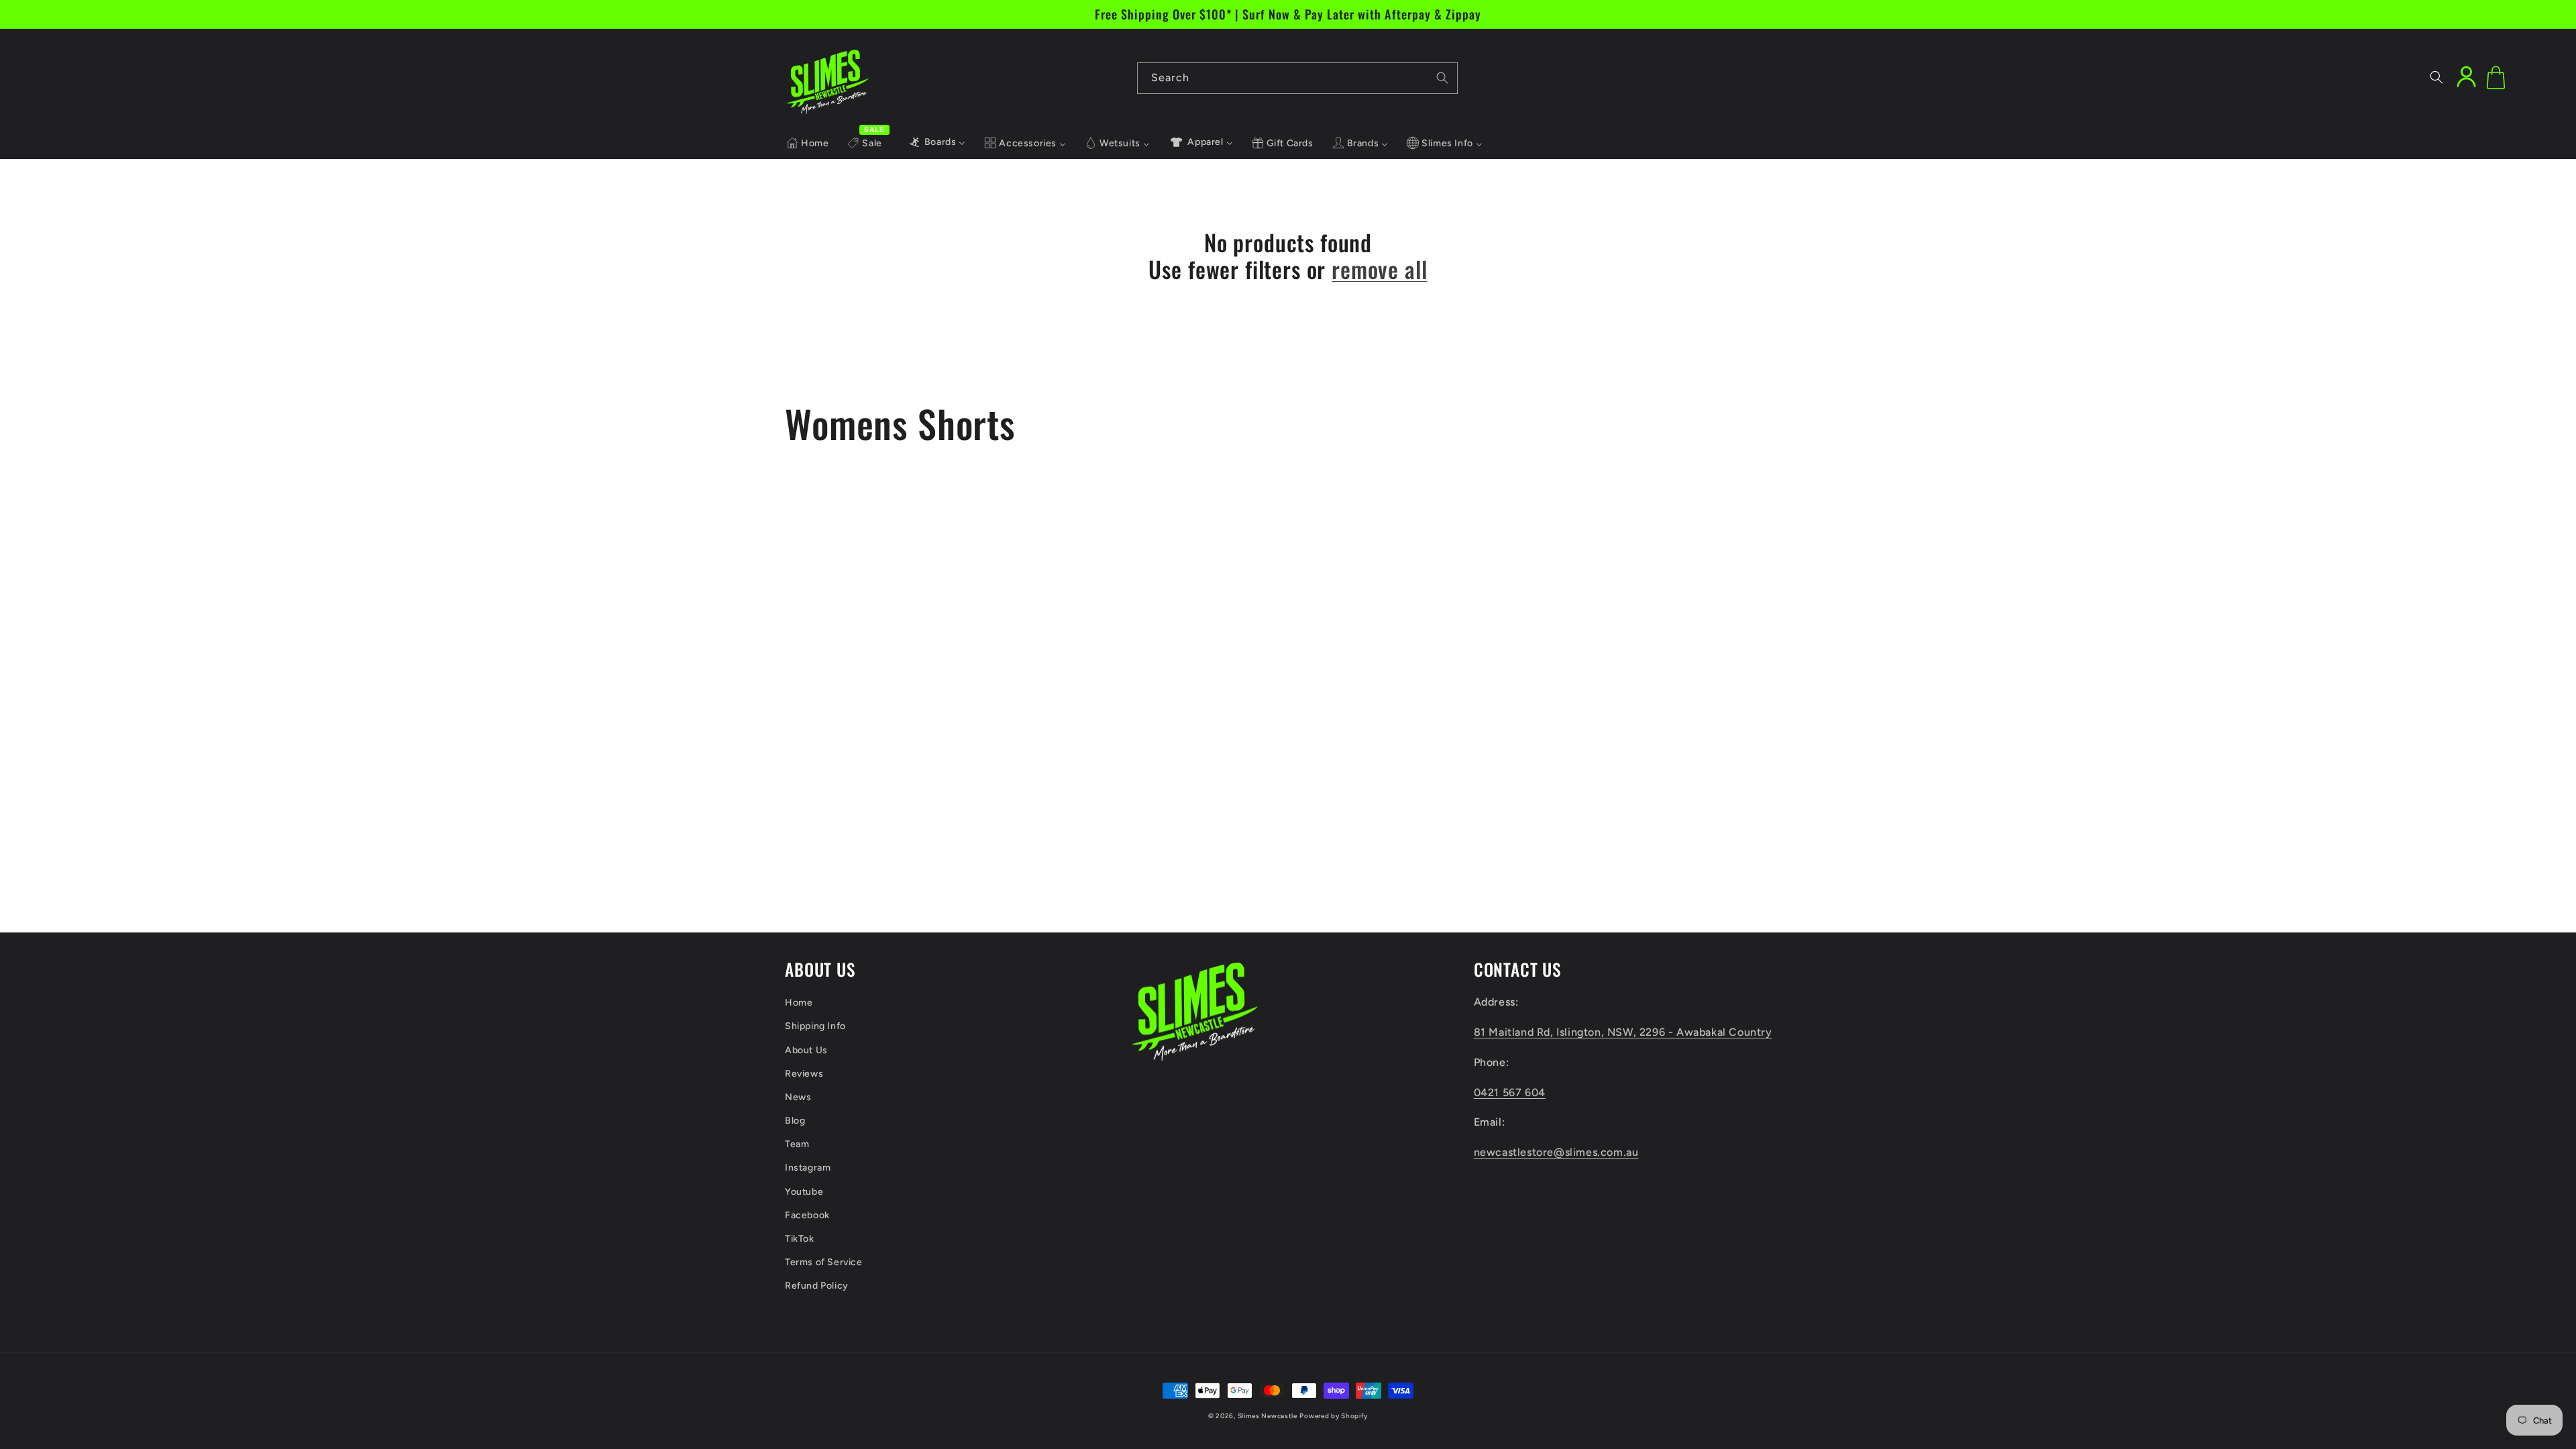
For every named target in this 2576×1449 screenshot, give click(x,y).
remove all (1379, 269)
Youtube (804, 1192)
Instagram (808, 1168)
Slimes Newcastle (1268, 1416)
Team (797, 1144)
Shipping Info (815, 1026)
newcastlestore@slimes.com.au (1556, 1152)
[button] (2436, 77)
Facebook (807, 1215)
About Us (806, 1050)
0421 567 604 (1510, 1092)
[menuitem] (807, 144)
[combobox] (1297, 78)
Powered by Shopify (1334, 1416)
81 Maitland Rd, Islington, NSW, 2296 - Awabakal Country (1623, 1032)
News (798, 1097)
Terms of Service (824, 1262)
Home (799, 1003)
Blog (795, 1121)
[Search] (1442, 78)
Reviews (804, 1074)
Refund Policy (817, 1286)
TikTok (800, 1239)
